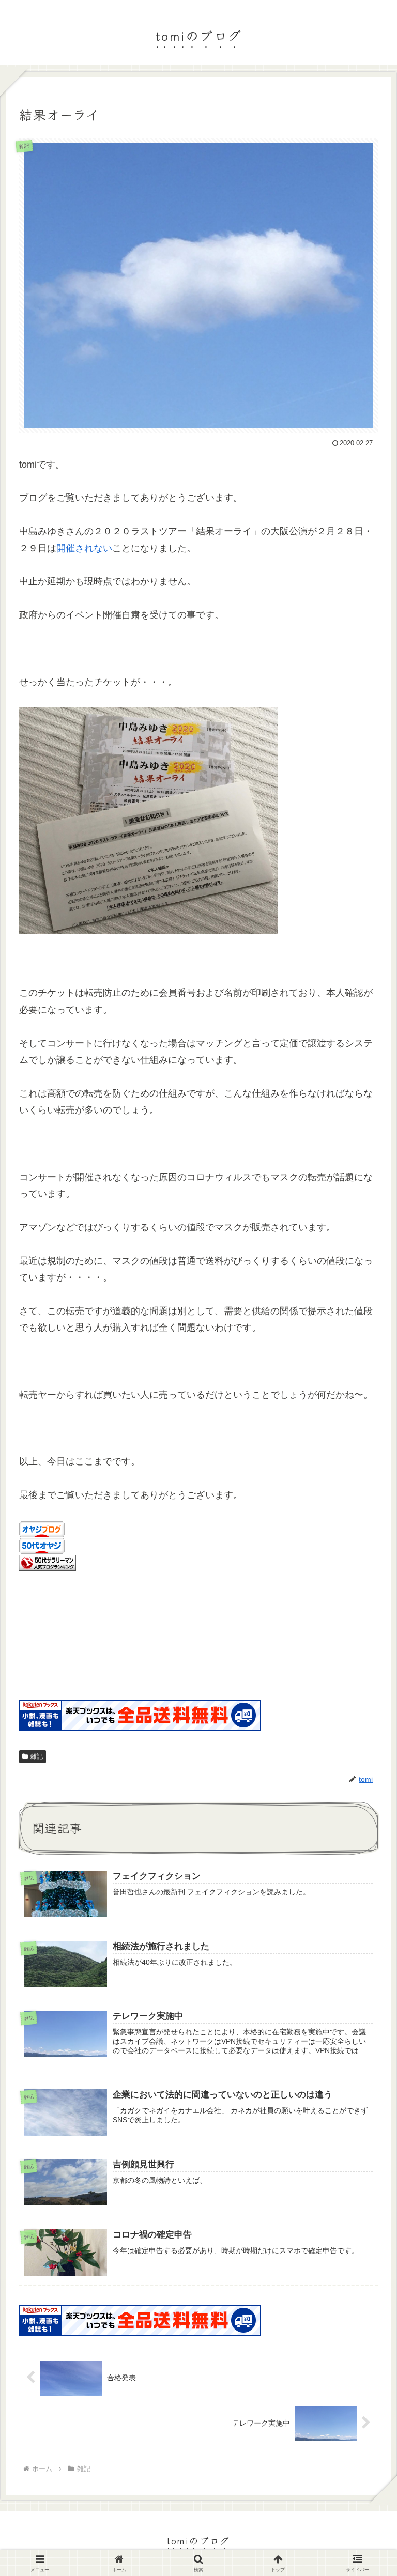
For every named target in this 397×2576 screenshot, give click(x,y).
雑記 (37, 1756)
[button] (364, 1827)
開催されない (84, 548)
